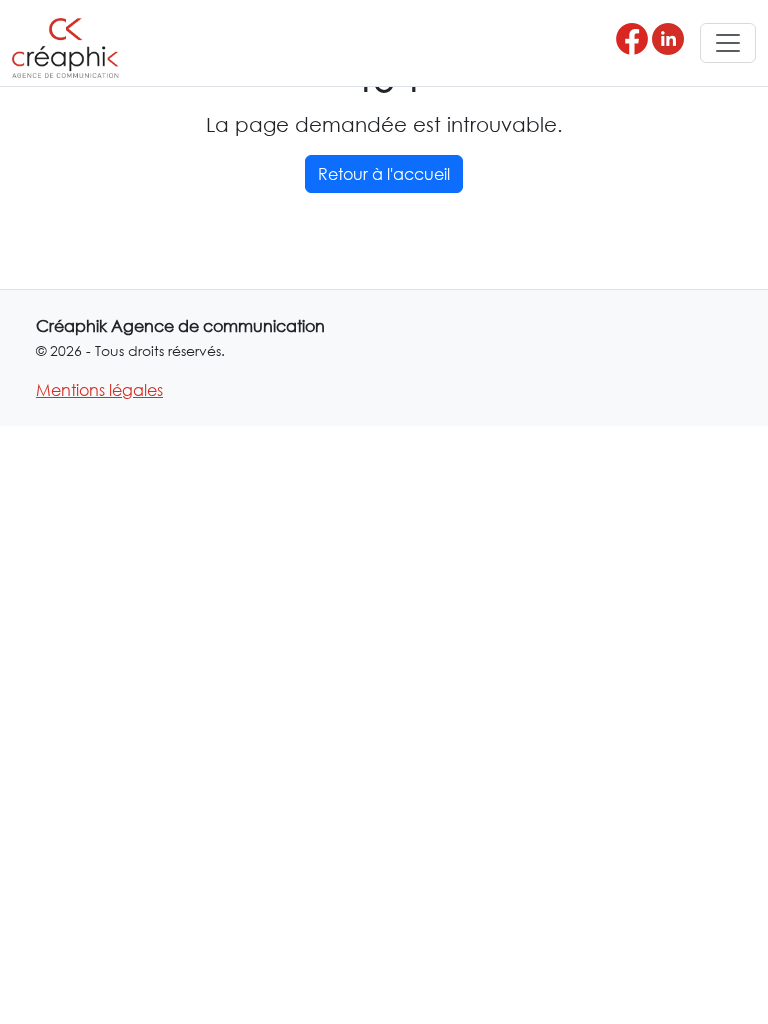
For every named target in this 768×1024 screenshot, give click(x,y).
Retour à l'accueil (384, 174)
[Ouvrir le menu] (728, 43)
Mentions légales (99, 390)
